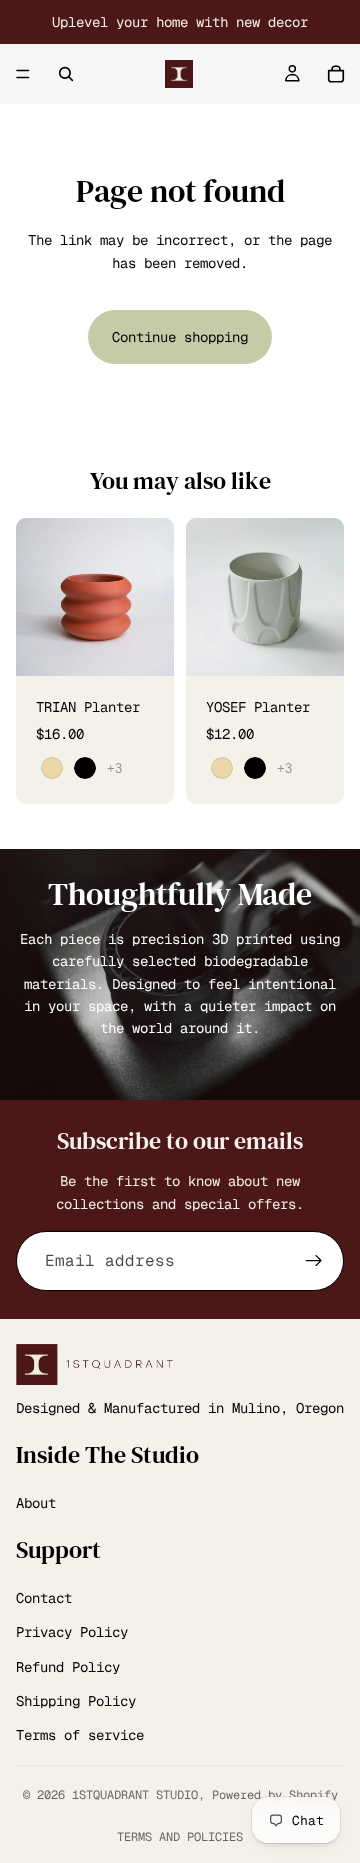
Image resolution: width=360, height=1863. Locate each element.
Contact (44, 1598)
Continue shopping (180, 337)
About (36, 1503)
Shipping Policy (76, 1701)
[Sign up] (314, 1261)
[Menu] (23, 74)
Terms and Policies (180, 1837)
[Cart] (336, 74)
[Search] (66, 74)
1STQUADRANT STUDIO (135, 1795)
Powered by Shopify (275, 1795)
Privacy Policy (72, 1632)
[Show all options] (114, 768)
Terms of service (80, 1735)
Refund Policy (68, 1667)
